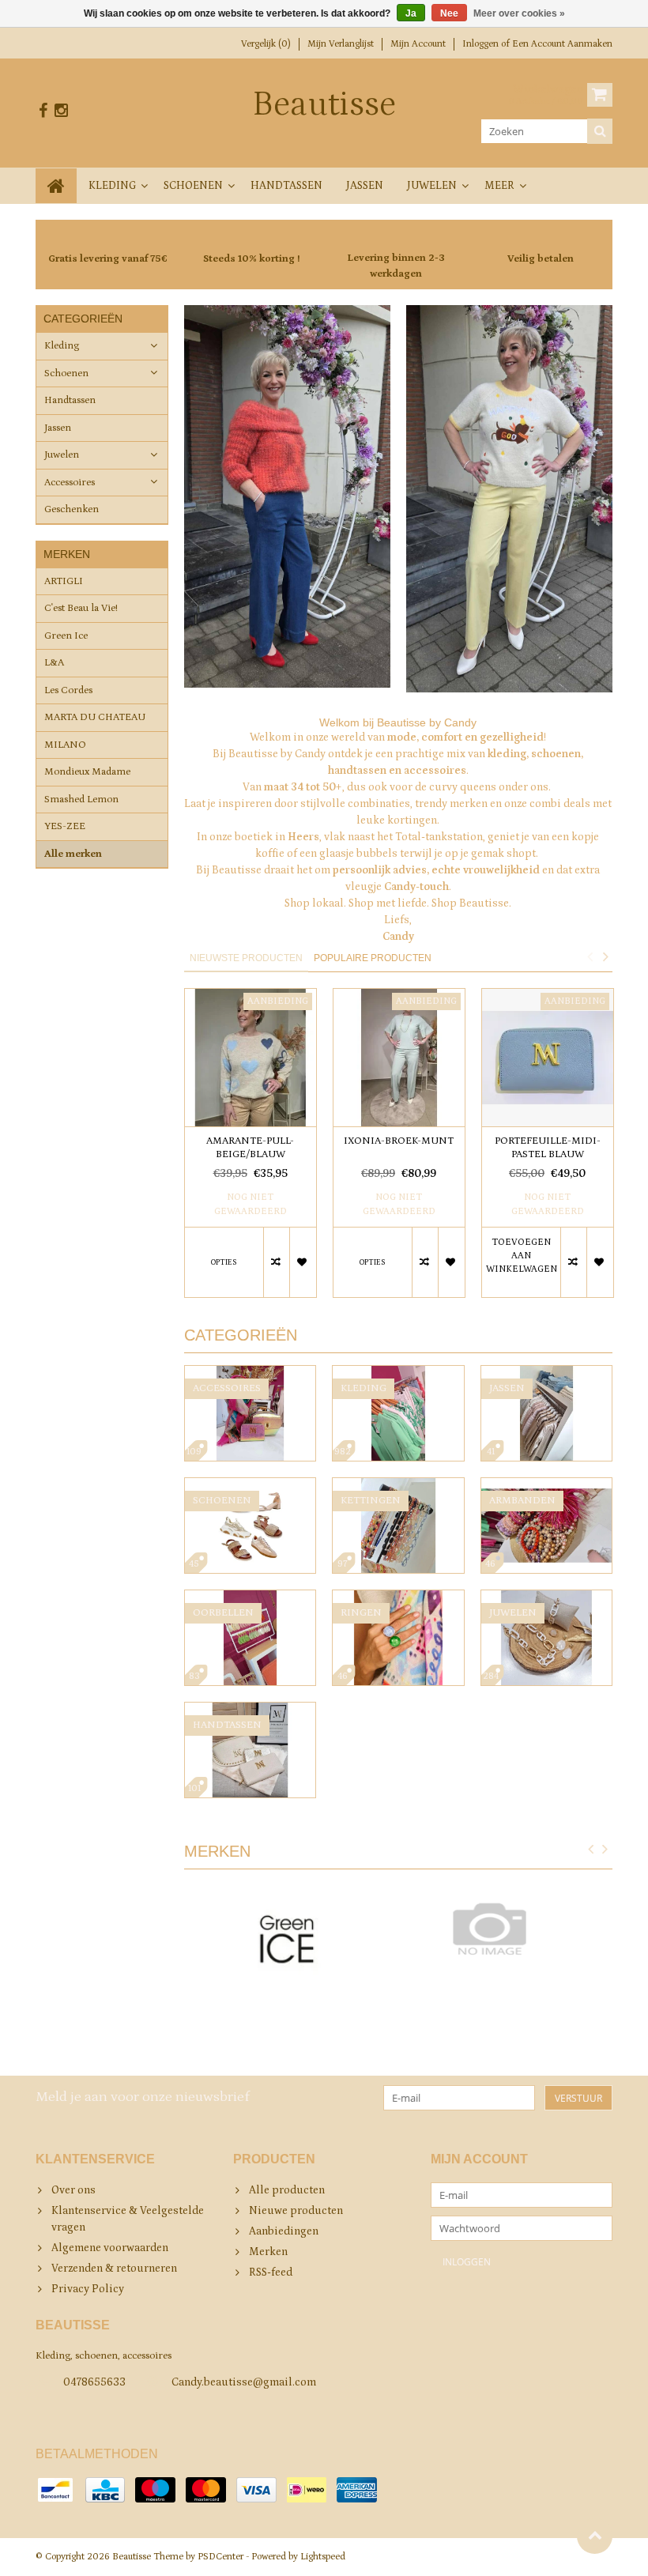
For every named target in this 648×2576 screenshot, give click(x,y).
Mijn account (418, 44)
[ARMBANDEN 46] (547, 1486)
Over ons (73, 2190)
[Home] (56, 186)
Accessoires (70, 483)
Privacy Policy (88, 2289)
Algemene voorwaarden (110, 2248)
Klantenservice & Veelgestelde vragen (128, 2219)
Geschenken (72, 509)
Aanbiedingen (284, 2231)
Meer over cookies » (519, 13)
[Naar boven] (595, 2536)
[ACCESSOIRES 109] (251, 1374)
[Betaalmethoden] (55, 2490)
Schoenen (193, 186)
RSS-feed (271, 2272)
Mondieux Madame (87, 772)
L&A (54, 663)
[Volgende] (605, 1850)
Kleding (112, 186)
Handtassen (286, 186)
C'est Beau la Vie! (81, 608)
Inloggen (482, 44)
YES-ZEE (65, 826)
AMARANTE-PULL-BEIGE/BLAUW (250, 1148)
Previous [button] (590, 956)
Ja (411, 13)
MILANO (65, 745)
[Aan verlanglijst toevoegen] (302, 1262)
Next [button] (605, 956)
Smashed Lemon (81, 800)
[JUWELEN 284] (547, 1598)
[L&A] (509, 1929)
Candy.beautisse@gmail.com (244, 2382)
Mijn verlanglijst (341, 44)
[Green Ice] (287, 1945)
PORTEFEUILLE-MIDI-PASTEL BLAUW (548, 1148)
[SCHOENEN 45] (251, 1486)
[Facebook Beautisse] (43, 111)
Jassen (365, 186)
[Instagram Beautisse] (61, 111)
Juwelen (432, 186)
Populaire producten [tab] (373, 958)
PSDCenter (220, 2557)
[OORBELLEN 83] (251, 1598)
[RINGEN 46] (398, 1598)
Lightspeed (323, 2557)
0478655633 (94, 2382)
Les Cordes (68, 690)
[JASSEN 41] (547, 1374)
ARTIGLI (64, 581)
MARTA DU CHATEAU (95, 717)
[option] (251, 1151)
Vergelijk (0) (266, 44)
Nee (449, 13)
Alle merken (73, 854)
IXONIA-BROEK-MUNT (399, 1141)
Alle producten (287, 2190)
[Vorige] (591, 1850)
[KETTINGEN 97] (398, 1486)
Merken (268, 2252)
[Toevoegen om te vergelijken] (276, 1262)
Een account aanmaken (562, 44)
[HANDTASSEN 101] (251, 1710)
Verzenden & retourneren (114, 2269)
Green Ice (66, 636)
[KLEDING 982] (398, 1374)
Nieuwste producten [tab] (246, 958)
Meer (499, 186)
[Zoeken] (600, 131)
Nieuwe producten (296, 2211)
